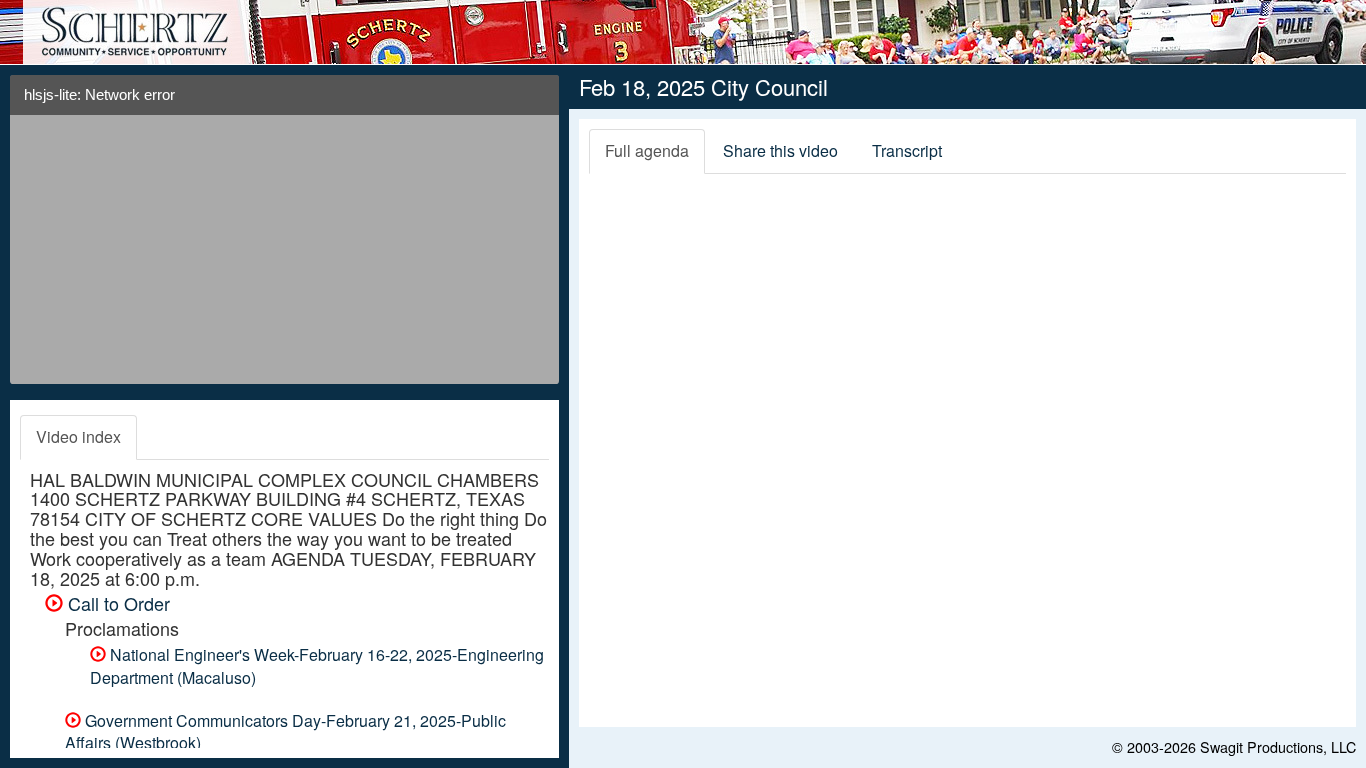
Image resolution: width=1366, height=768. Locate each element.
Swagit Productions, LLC (1278, 746)
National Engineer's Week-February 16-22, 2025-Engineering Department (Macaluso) (317, 666)
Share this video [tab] (780, 150)
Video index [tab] (78, 436)
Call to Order (116, 603)
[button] (537, 102)
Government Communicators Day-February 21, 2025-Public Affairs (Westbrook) (285, 732)
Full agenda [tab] (647, 150)
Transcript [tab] (907, 150)
